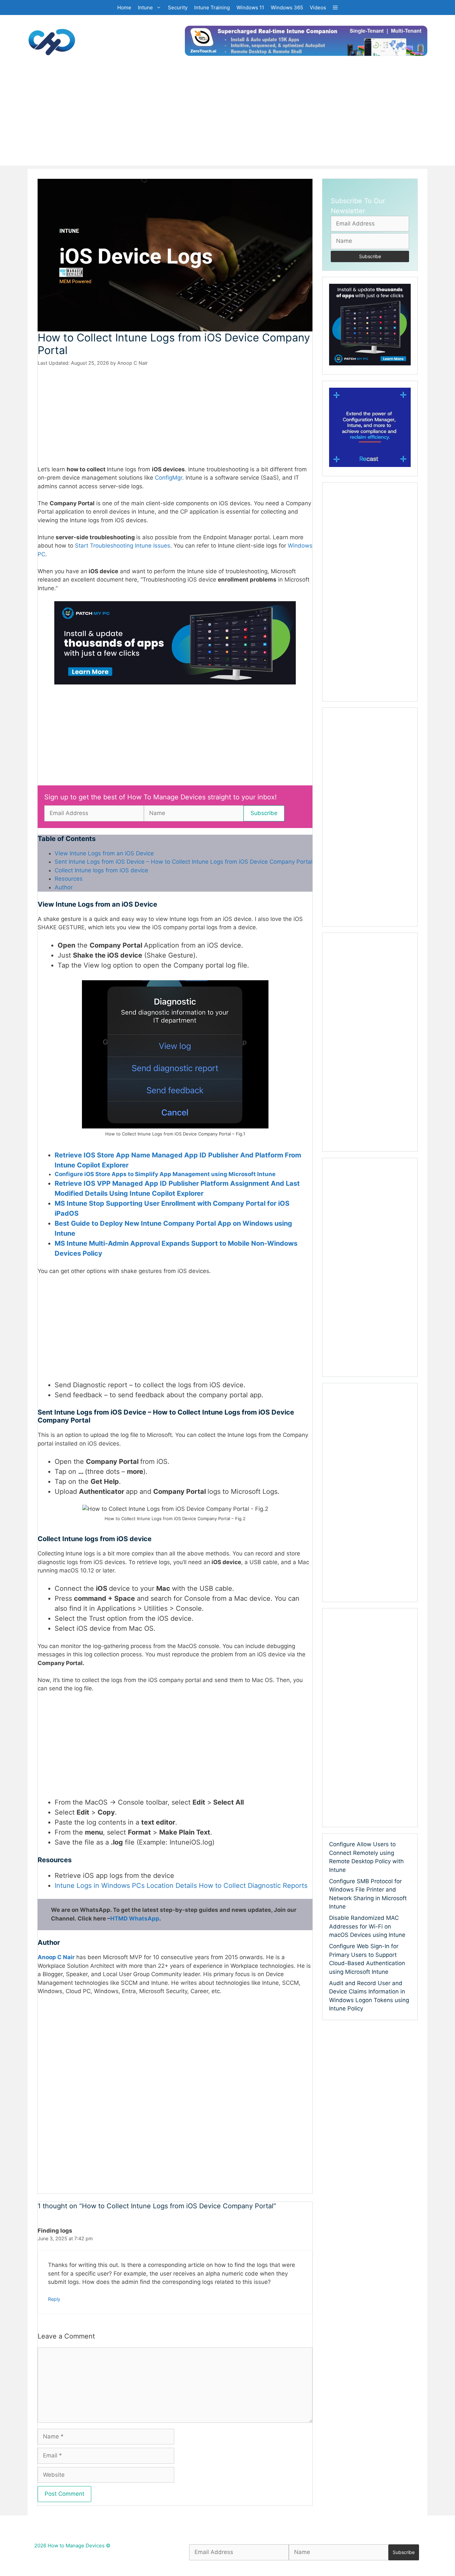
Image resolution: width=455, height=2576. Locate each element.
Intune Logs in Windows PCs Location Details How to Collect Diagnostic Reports (181, 1886)
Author (64, 887)
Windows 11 (250, 7)
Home (124, 7)
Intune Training (212, 7)
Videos (318, 7)
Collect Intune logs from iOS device (101, 870)
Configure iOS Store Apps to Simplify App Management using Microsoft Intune (165, 1174)
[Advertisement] (227, 119)
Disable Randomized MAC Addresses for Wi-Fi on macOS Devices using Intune (367, 1926)
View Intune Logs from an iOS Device (104, 853)
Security (178, 7)
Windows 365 (287, 7)
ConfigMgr (169, 478)
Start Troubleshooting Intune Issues (123, 546)
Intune (145, 7)
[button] (335, 7)
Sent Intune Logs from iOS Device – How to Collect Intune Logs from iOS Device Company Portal (184, 862)
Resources (69, 879)
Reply (54, 2299)
